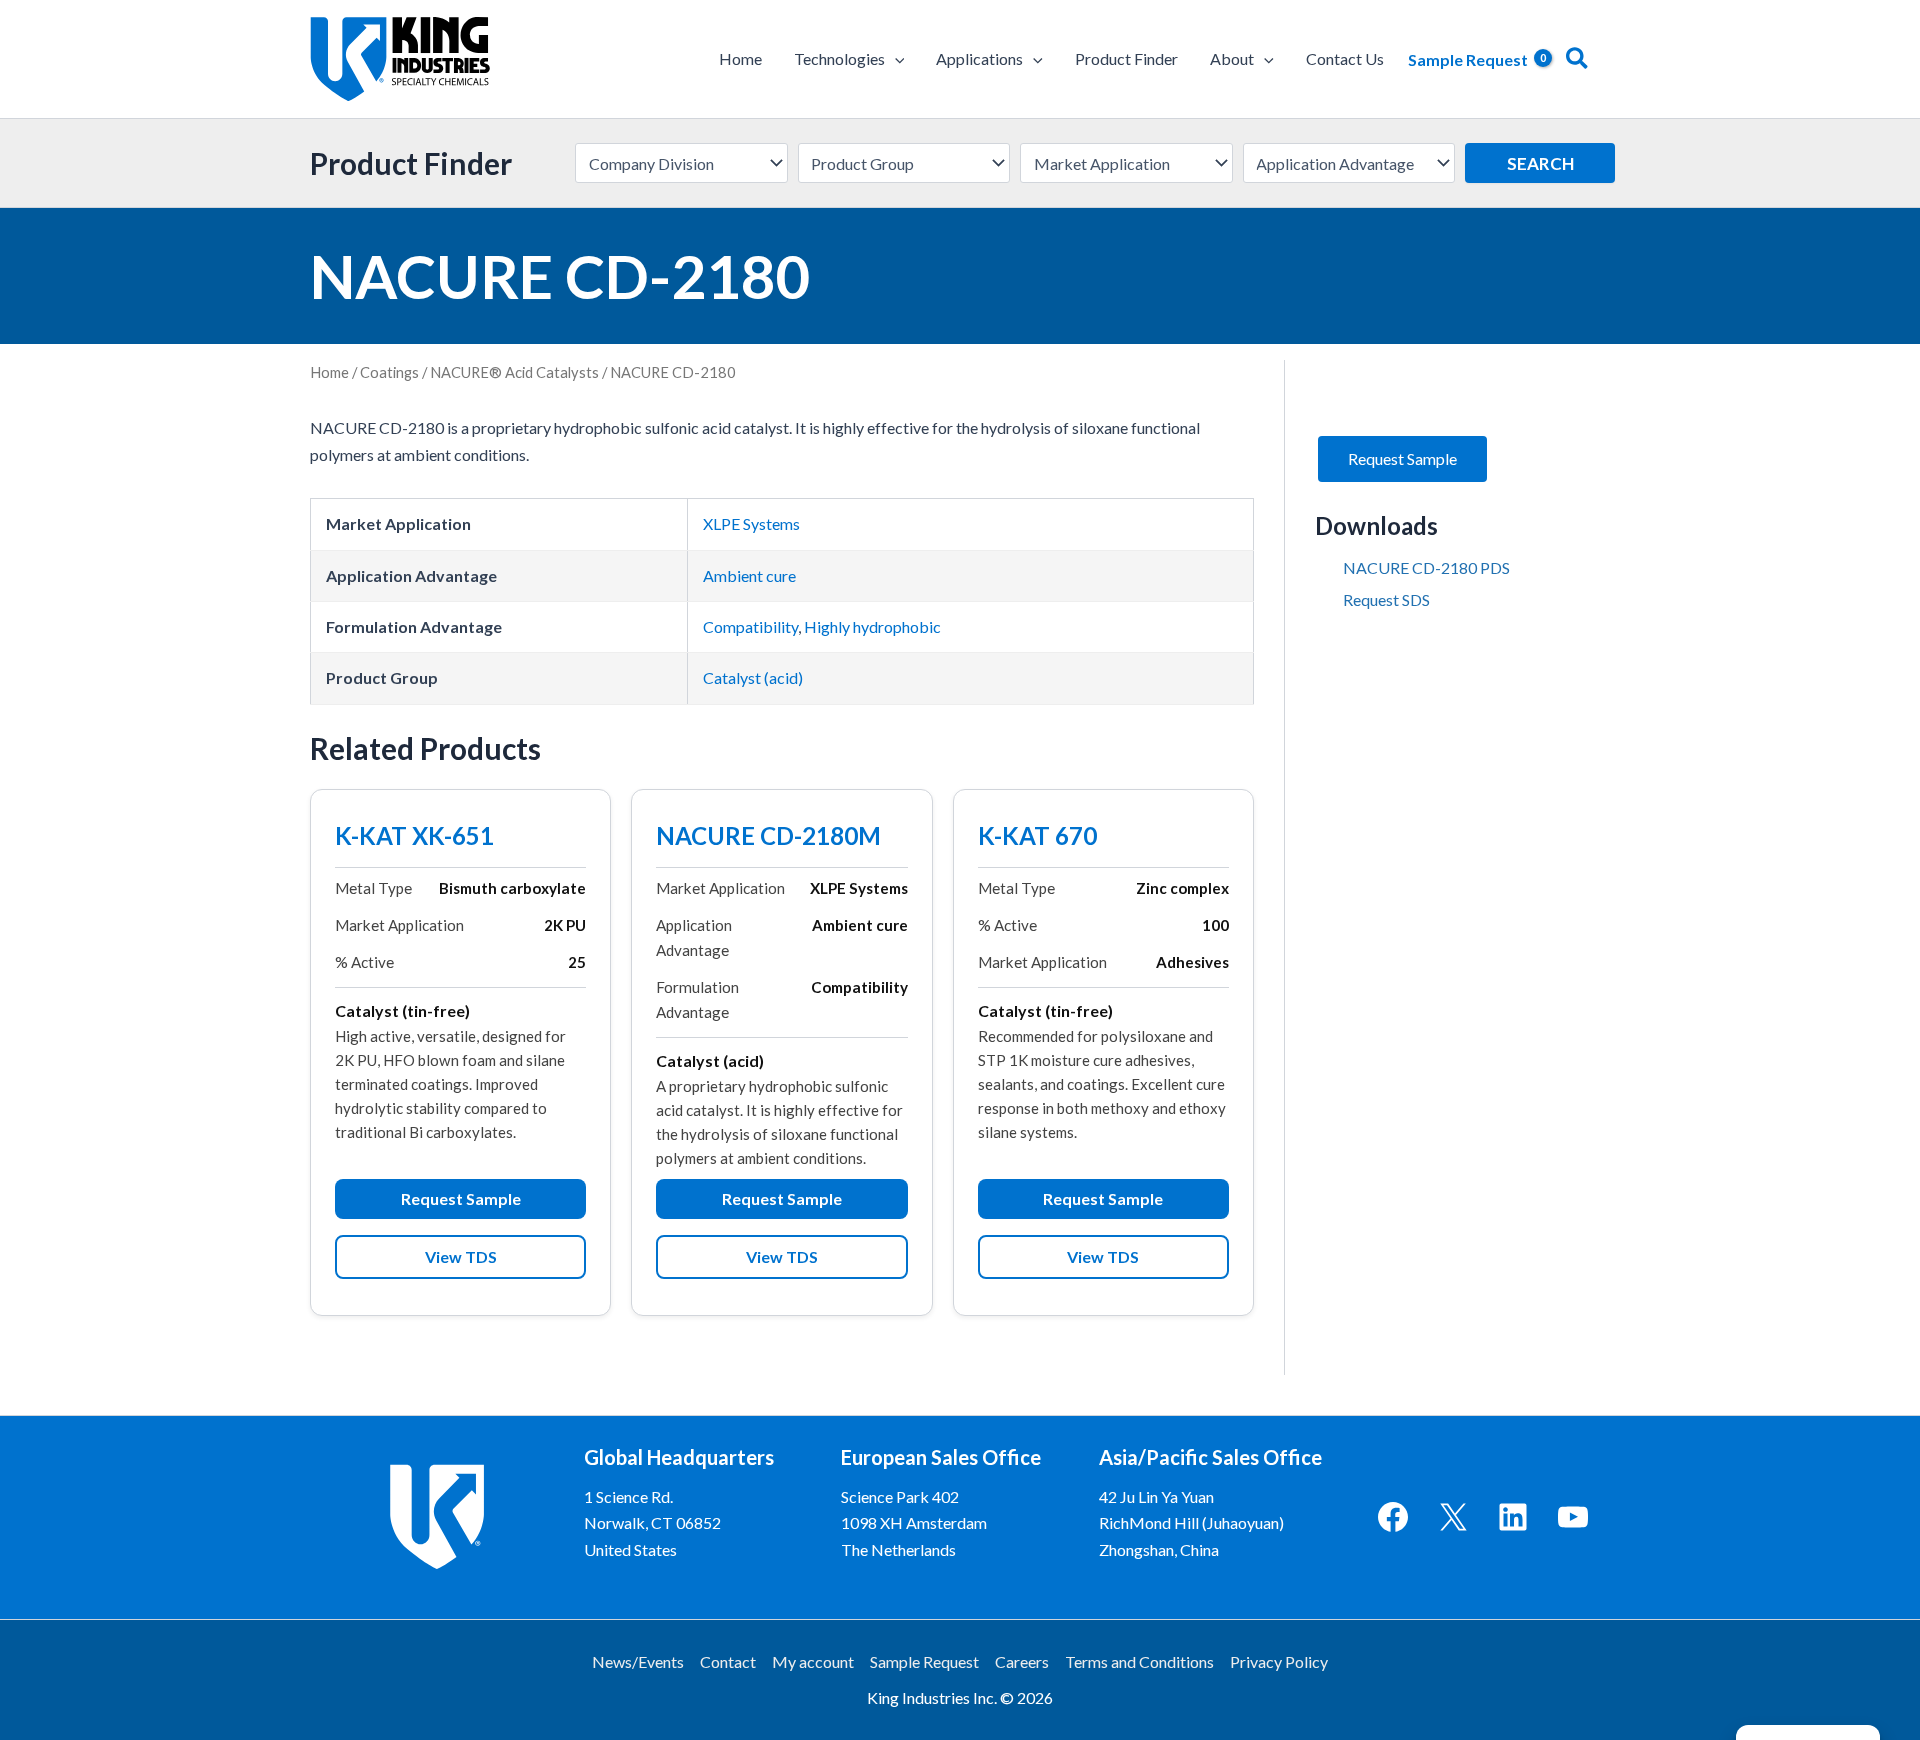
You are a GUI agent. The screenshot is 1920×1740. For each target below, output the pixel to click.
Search (1540, 163)
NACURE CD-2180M (768, 838)
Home (329, 372)
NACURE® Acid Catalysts (514, 372)
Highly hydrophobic (872, 626)
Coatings (389, 372)
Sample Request (924, 1661)
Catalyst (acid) (753, 677)
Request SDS (1386, 599)
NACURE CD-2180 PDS (1426, 567)
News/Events (638, 1661)
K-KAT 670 (1037, 838)
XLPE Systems (751, 523)
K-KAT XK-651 (414, 838)
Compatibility (750, 626)
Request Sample (461, 1198)
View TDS (461, 1256)
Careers (1022, 1661)
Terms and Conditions (1139, 1661)
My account (813, 1661)
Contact (728, 1661)
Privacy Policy (1279, 1661)
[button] (895, 59)
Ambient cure (749, 575)
